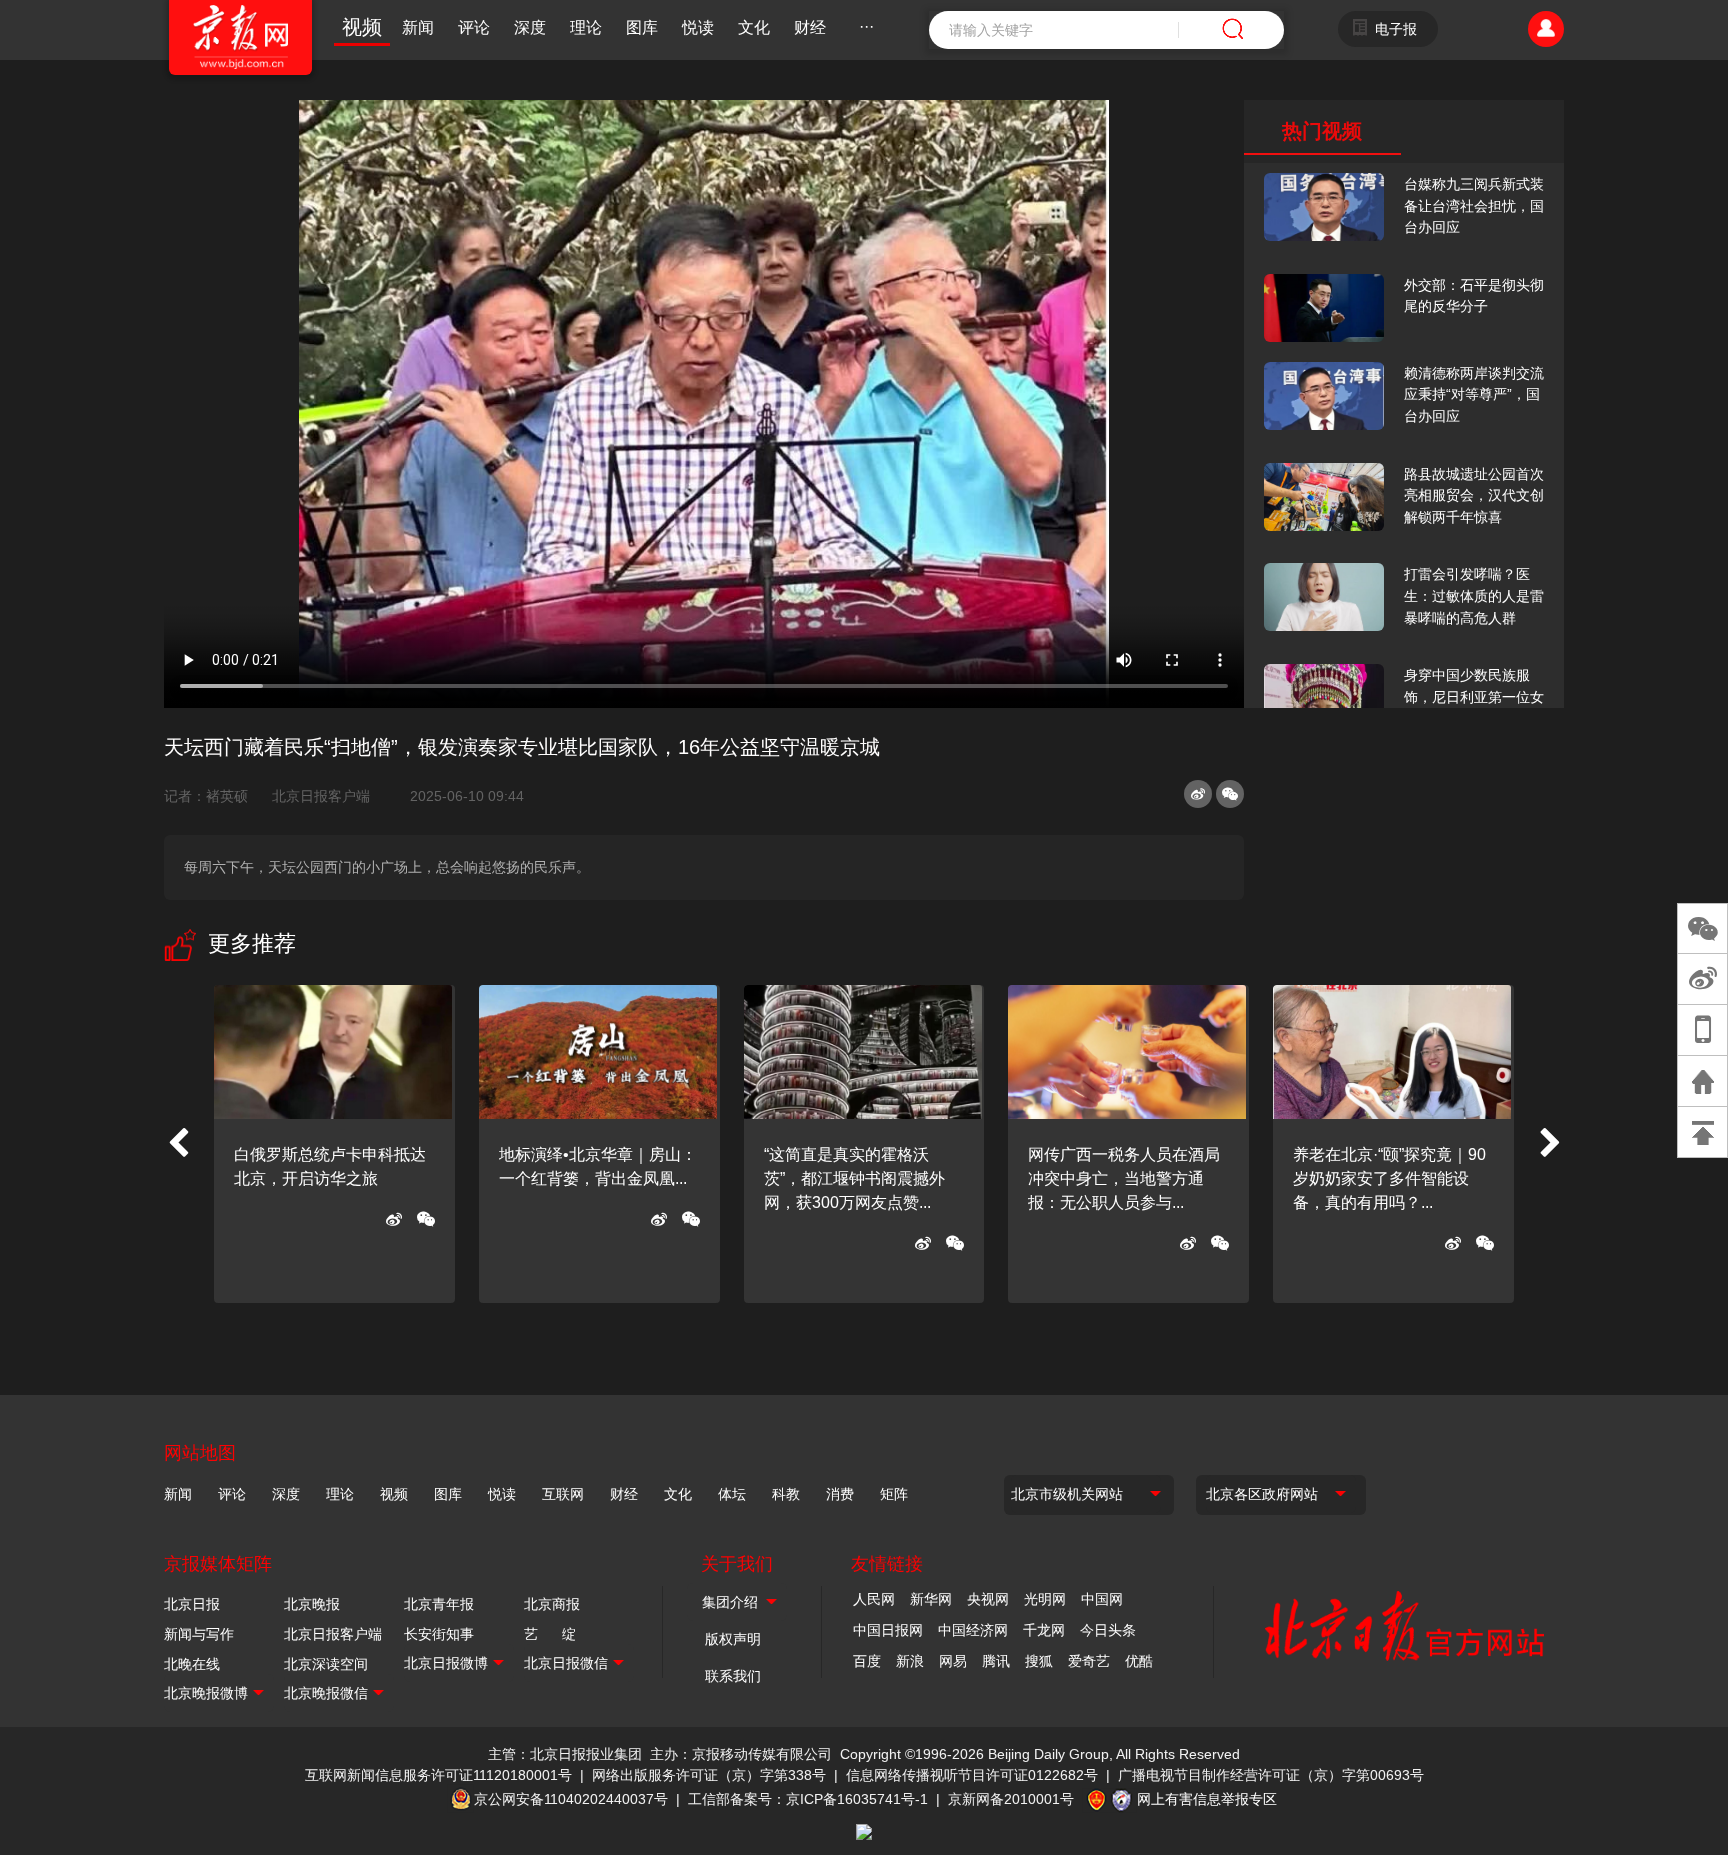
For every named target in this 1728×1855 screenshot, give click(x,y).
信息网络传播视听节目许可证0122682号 (972, 1775)
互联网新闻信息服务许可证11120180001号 (438, 1775)
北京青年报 (439, 1604)
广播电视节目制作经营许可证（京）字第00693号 (1271, 1775)
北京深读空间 (326, 1664)
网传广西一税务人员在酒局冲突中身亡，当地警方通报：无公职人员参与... (1124, 1178)
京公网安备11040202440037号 (571, 1799)
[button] (178, 1144)
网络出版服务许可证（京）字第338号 (709, 1775)
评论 (474, 27)
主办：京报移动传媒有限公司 (741, 1754)
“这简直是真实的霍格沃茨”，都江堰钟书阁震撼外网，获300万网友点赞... (854, 1178)
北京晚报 (312, 1604)
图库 (642, 27)
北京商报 (552, 1604)
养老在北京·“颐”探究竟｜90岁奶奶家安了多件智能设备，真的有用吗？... (1389, 1178)
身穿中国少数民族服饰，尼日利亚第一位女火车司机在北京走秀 (1474, 696)
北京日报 (192, 1604)
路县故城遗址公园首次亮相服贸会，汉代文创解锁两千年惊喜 (1474, 495)
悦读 (698, 27)
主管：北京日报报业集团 (565, 1754)
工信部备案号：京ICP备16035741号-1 (808, 1799)
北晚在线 (192, 1664)
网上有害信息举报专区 (1207, 1799)
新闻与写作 (199, 1634)
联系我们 (733, 1676)
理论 (586, 27)
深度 (530, 27)
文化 (754, 27)
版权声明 (733, 1639)
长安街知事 (439, 1634)
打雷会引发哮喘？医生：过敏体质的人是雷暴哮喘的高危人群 (1474, 595)
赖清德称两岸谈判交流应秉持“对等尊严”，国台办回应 (1474, 394)
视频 (362, 27)
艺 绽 (550, 1634)
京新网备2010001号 (1011, 1799)
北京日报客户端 (321, 796)
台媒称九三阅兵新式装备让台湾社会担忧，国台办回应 (1474, 205)
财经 (810, 27)
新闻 (418, 27)
